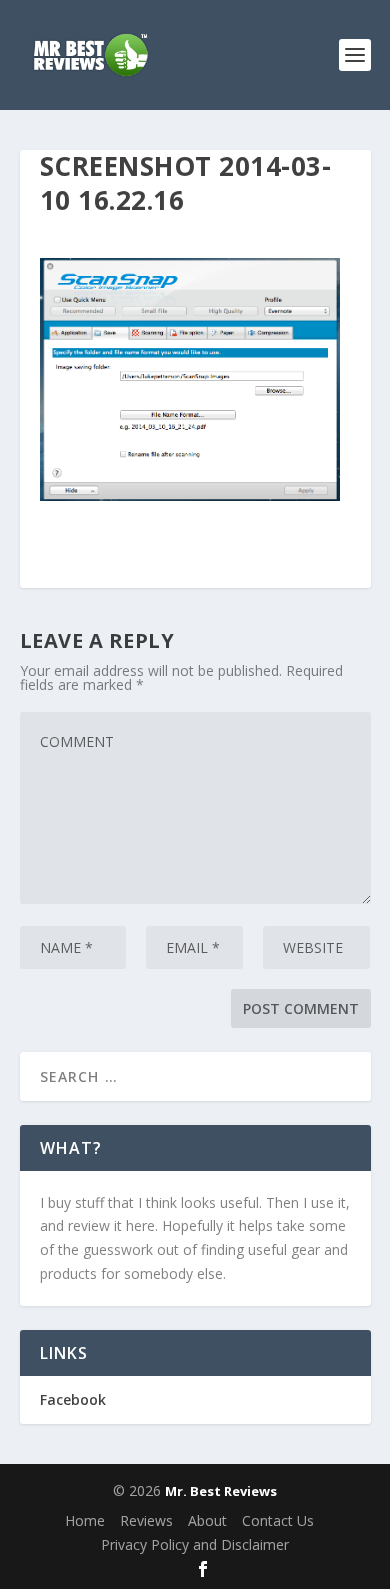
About (207, 1520)
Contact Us (278, 1520)
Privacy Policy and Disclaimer (195, 1544)
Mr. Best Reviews (221, 1491)
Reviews (146, 1520)
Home (85, 1520)
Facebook (73, 1399)
